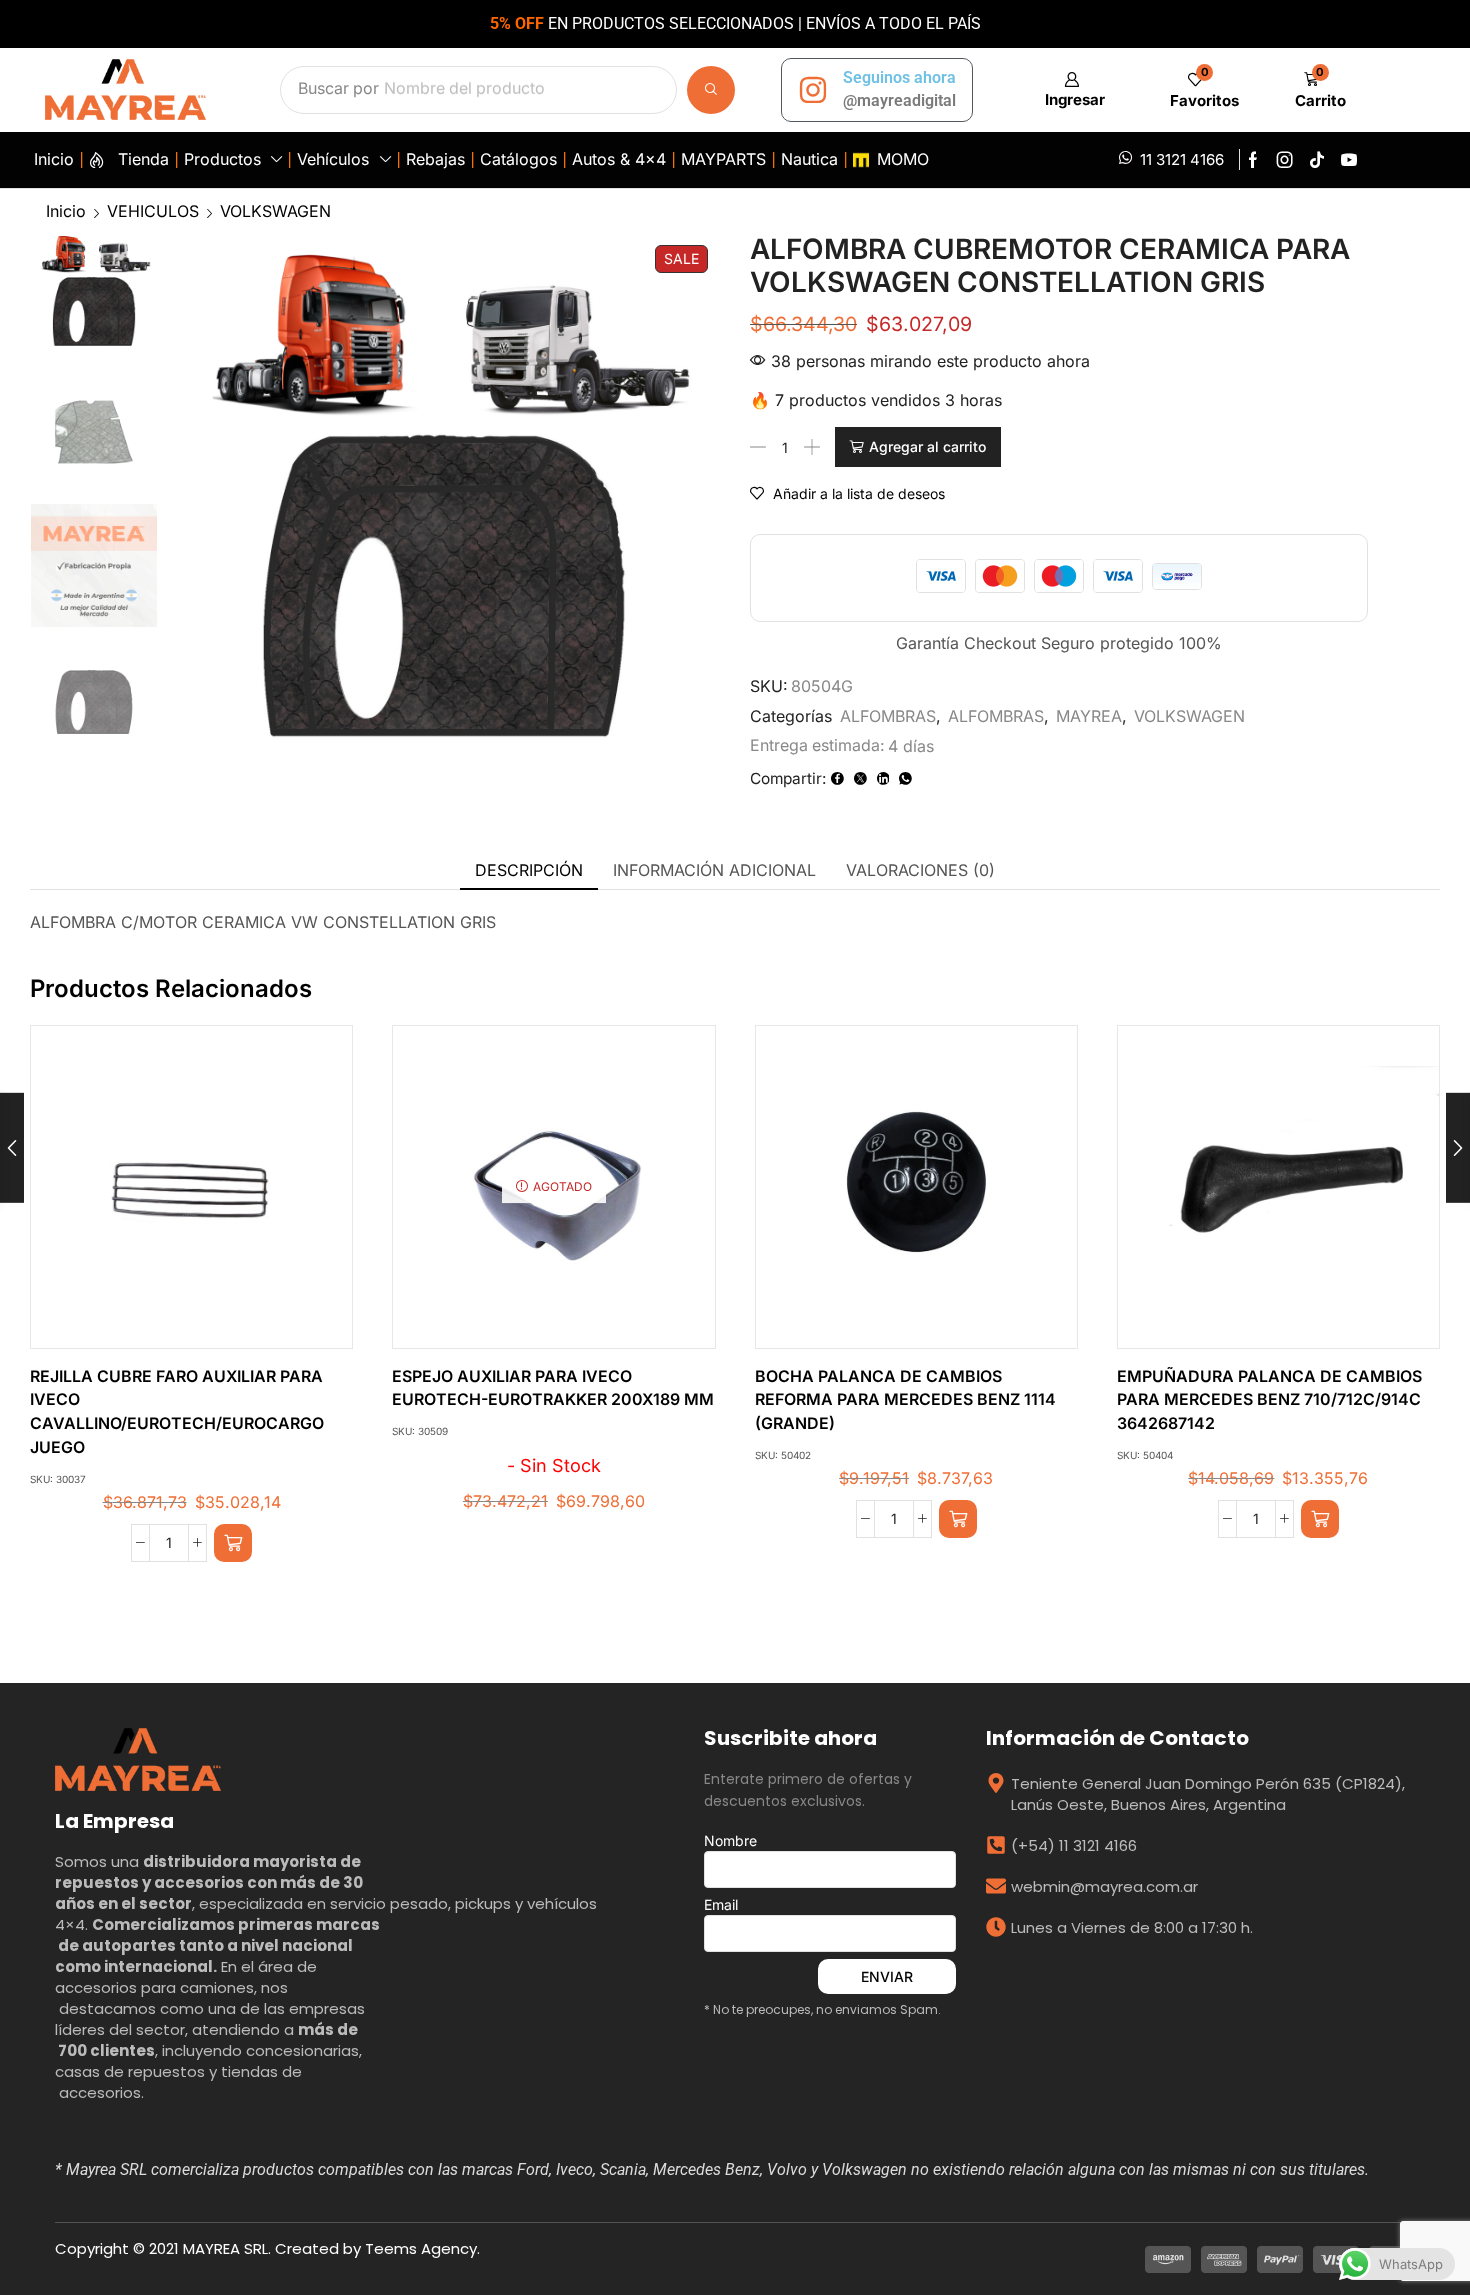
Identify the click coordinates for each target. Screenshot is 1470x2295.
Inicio (66, 211)
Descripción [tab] (529, 870)
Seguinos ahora (899, 77)
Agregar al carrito (927, 446)
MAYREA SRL (225, 2248)
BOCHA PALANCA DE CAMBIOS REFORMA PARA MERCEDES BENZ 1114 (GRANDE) (905, 1400)
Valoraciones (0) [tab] (920, 870)
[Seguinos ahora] (813, 90)
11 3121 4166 (1182, 159)
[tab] (529, 870)
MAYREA (1089, 716)
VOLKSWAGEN (275, 211)
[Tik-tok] (1317, 160)
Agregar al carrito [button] (171, 1195)
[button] (1071, 89)
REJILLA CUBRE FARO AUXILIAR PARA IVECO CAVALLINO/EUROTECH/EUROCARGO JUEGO (177, 1412)
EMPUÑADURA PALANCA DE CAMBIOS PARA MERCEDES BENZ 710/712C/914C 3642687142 (1269, 1400)
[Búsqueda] (711, 90)
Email (721, 1904)
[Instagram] (1285, 160)
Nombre (730, 1840)
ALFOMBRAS (888, 716)
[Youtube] (1349, 160)
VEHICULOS (153, 211)
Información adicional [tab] (714, 870)
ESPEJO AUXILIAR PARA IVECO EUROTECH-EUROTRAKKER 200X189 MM (553, 1388)
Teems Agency (421, 2248)
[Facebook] (1253, 160)
